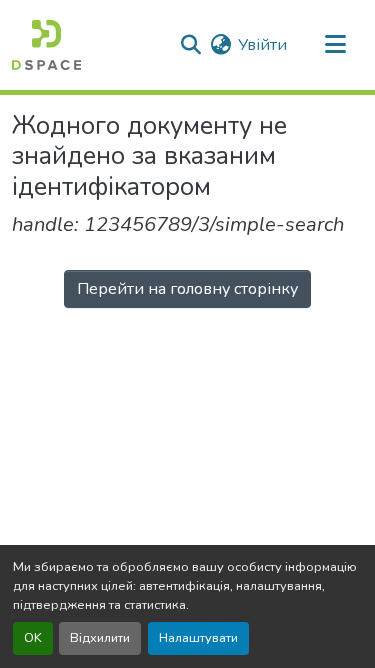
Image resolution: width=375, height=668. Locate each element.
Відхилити (100, 638)
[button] (46, 45)
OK (33, 638)
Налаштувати (198, 638)
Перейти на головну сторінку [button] (187, 289)
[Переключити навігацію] (335, 45)
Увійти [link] (262, 45)
